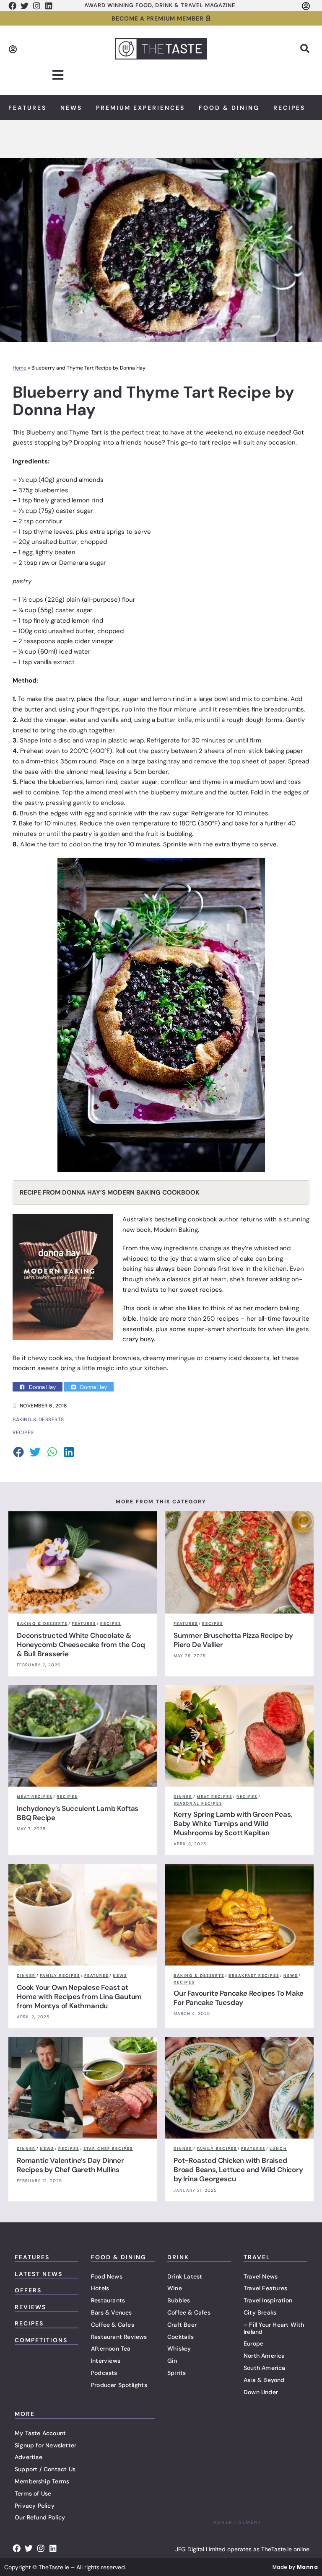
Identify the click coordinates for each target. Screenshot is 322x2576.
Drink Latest (185, 2276)
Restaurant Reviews (119, 2337)
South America (265, 2368)
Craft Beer (182, 2325)
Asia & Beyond (264, 2380)
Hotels (100, 2288)
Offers (28, 2290)
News (71, 108)
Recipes (289, 108)
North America (264, 2356)
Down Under (261, 2392)
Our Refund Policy (40, 2517)
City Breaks (260, 2312)
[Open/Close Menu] (58, 75)
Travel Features (265, 2288)
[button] (305, 49)
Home (19, 368)
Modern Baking (176, 1230)
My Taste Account (40, 2433)
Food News (107, 2276)
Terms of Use (33, 2493)
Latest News (39, 2274)
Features (27, 108)
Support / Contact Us (45, 2469)
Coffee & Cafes (113, 2325)
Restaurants (108, 2300)
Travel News (261, 2276)
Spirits (177, 2373)
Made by (295, 2567)
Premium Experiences (140, 108)
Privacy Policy (35, 2506)
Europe (253, 2343)
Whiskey (179, 2348)
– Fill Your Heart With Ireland (274, 2328)
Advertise (29, 2457)
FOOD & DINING (119, 2257)
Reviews (30, 2307)
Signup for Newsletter (45, 2445)
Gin (172, 2361)
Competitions (41, 2340)
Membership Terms (42, 2481)
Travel (257, 2257)
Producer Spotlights (119, 2385)
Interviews (106, 2361)
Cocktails (180, 2337)
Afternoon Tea (111, 2348)
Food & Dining (229, 108)
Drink (178, 2257)
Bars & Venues (112, 2312)
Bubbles (179, 2300)
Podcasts (104, 2373)
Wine (175, 2288)
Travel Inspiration (268, 2300)
